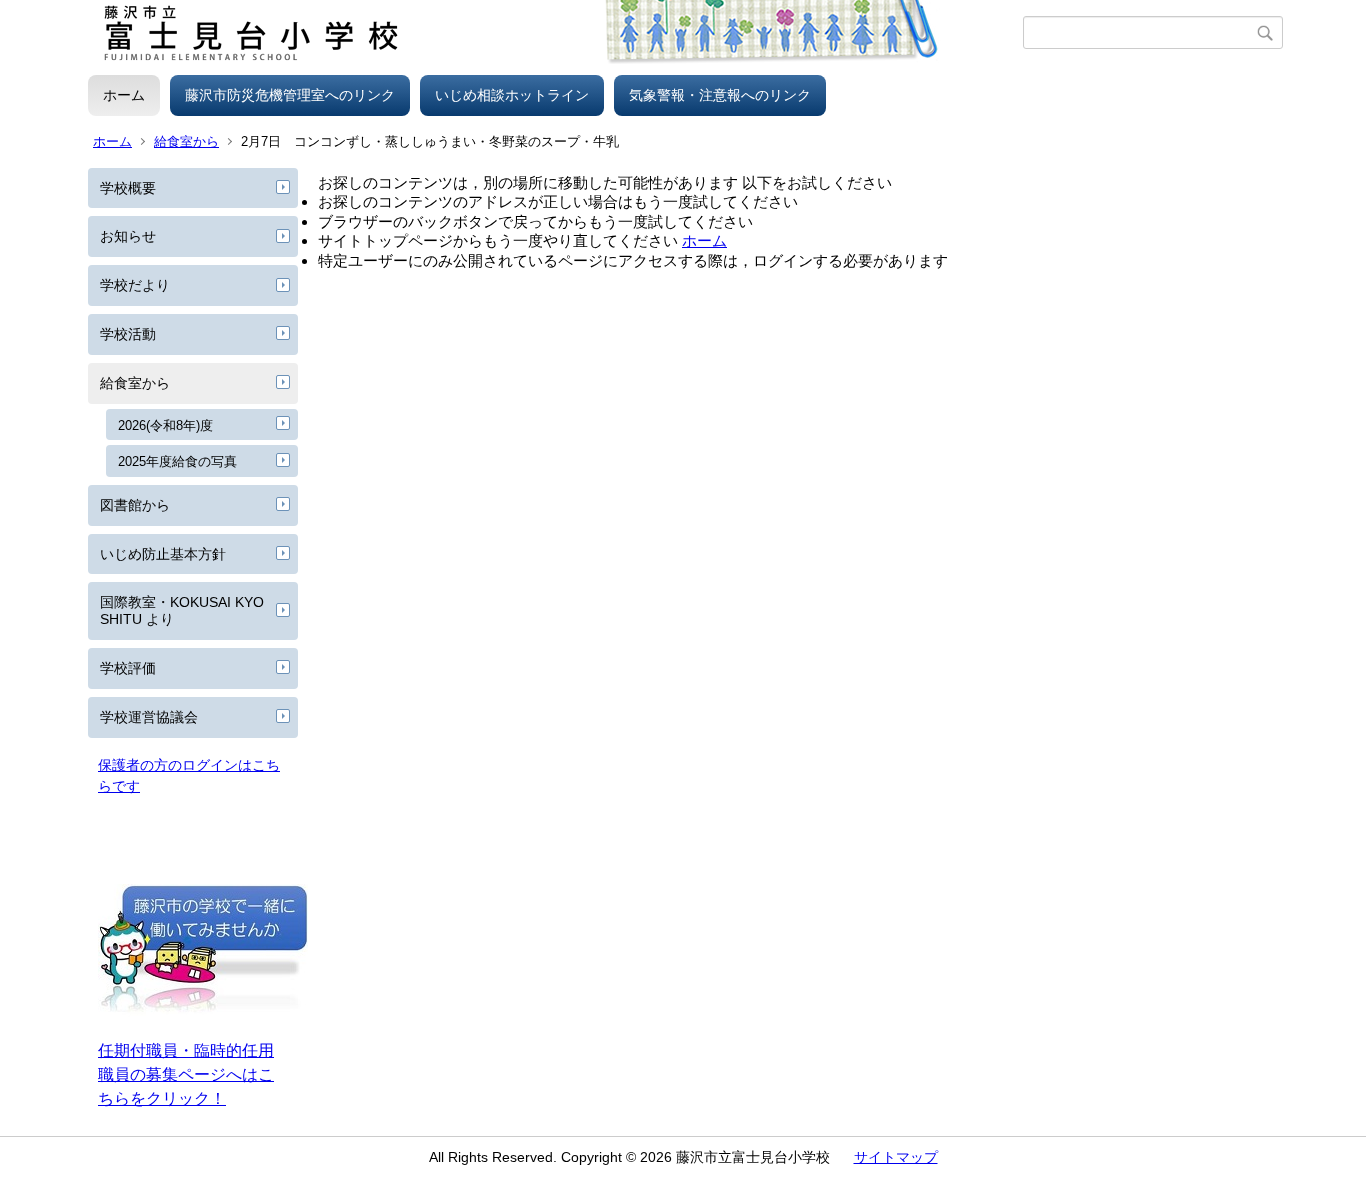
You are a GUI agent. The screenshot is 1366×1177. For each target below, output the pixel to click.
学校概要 (128, 188)
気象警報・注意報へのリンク (720, 95)
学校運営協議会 (149, 717)
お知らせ (128, 236)
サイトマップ (896, 1157)
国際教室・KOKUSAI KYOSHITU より (182, 610)
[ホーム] (555, 33)
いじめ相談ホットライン (512, 95)
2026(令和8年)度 (165, 425)
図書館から (135, 505)
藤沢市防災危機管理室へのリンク (290, 95)
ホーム (124, 95)
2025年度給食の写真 (177, 461)
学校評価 (128, 668)
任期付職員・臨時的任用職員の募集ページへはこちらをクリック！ (186, 1074)
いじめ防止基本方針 (163, 554)
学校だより (135, 285)
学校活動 (128, 334)
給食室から (186, 141)
